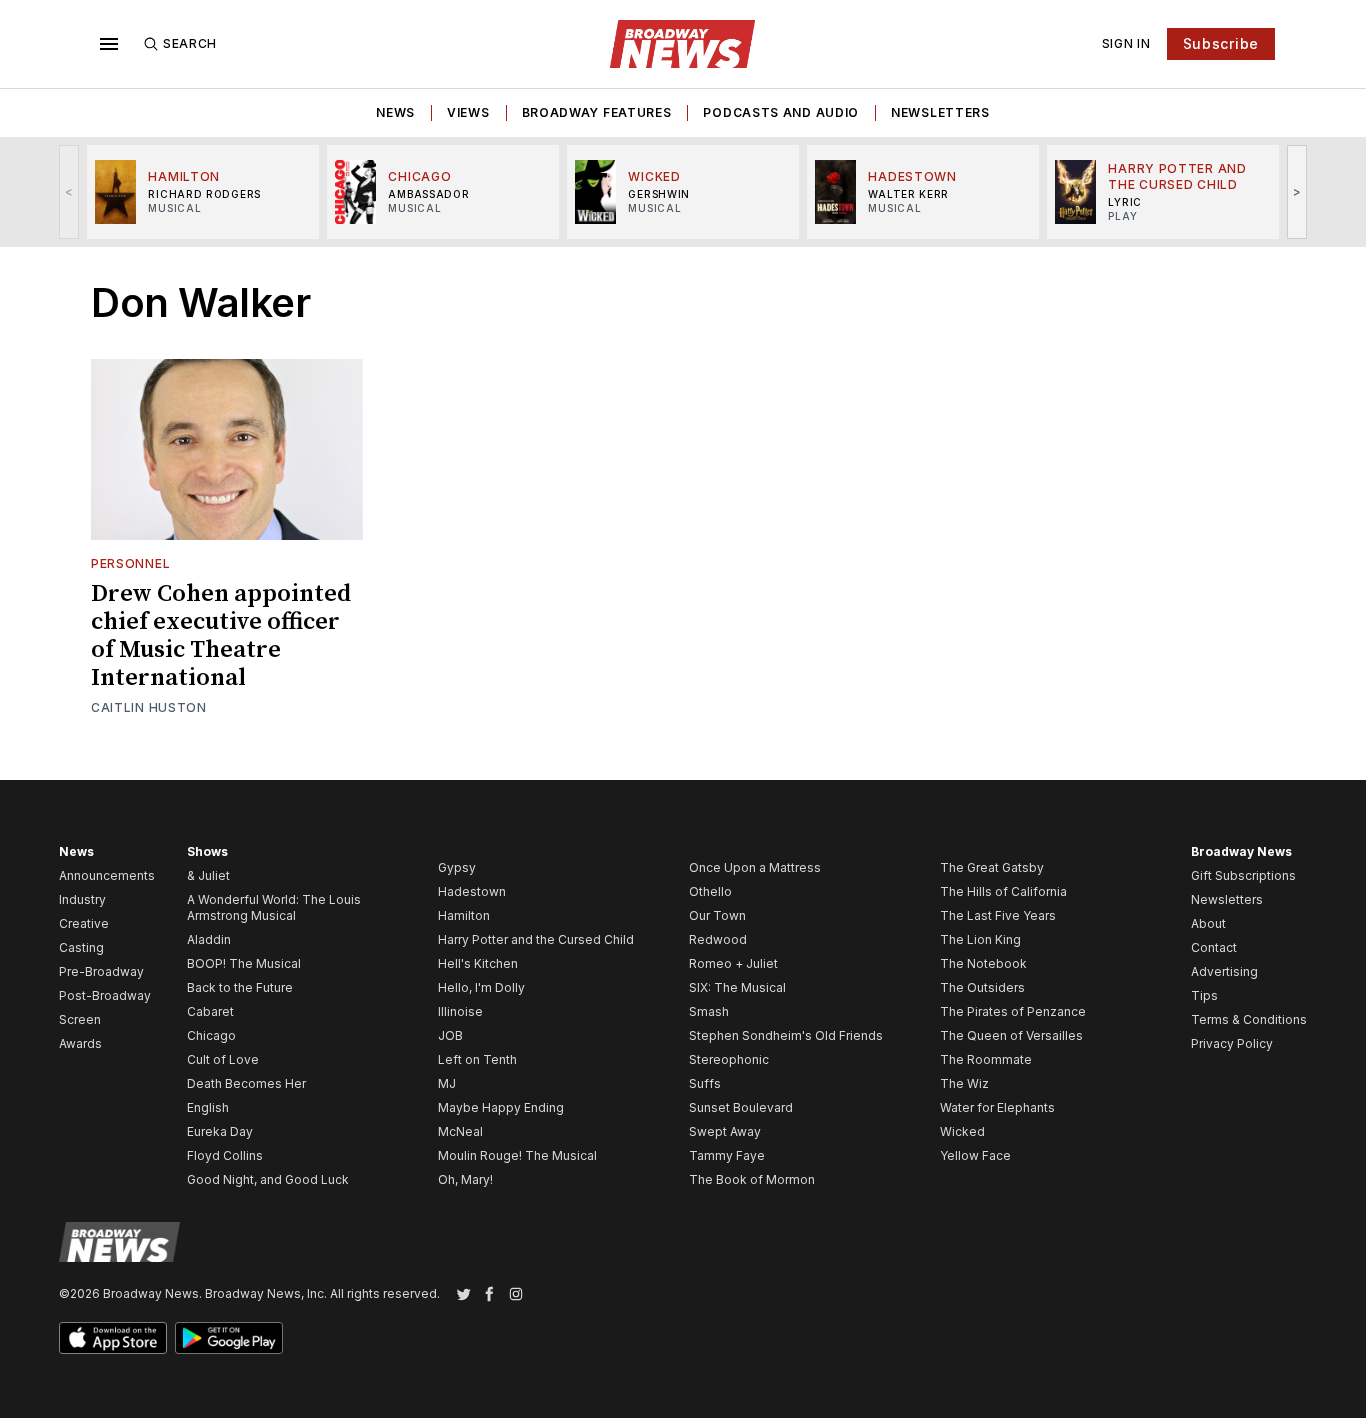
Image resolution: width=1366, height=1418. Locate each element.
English (208, 1107)
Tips (1204, 995)
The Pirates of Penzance (1013, 1011)
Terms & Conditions (1249, 1019)
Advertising (1224, 971)
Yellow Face (975, 1155)
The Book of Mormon (752, 1179)
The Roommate (986, 1059)
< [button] (69, 191)
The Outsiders (982, 987)
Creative (84, 923)
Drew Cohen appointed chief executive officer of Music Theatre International (221, 636)
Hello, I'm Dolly (481, 987)
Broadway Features (597, 112)
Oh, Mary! (465, 1179)
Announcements (107, 875)
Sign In (1126, 43)
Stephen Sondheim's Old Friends (786, 1035)
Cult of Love (223, 1059)
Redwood (718, 939)
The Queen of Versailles (1011, 1035)
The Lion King (980, 939)
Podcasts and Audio (781, 112)
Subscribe (1221, 43)
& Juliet (208, 875)
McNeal (460, 1131)
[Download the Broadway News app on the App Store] (113, 1338)
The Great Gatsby (992, 867)
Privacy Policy (1232, 1043)
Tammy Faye (727, 1155)
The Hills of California (1003, 891)
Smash (709, 1011)
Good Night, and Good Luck (268, 1179)
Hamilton (464, 915)
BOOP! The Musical (244, 963)
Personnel (130, 563)
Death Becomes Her (246, 1083)
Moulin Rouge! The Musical (517, 1155)
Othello (710, 891)
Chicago (211, 1035)
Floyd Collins (225, 1155)
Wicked (962, 1131)
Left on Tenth (477, 1059)
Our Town (717, 915)
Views (468, 112)
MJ (447, 1083)
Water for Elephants (997, 1107)
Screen (80, 1019)
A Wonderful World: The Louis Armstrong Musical (274, 907)
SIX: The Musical (737, 987)
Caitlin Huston (149, 707)
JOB (450, 1035)
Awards (80, 1043)
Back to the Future (240, 987)
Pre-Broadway (101, 971)
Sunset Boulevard (741, 1107)
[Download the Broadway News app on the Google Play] (229, 1338)
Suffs (705, 1083)
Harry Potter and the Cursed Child (536, 939)
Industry (82, 899)
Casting (81, 947)
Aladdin (209, 939)
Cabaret (210, 1011)
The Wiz (964, 1083)
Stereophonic (729, 1059)
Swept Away (725, 1131)
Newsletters (940, 112)
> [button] (1297, 191)
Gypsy (457, 867)
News (395, 112)
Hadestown (472, 891)
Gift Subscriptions (1243, 875)
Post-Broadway (105, 995)
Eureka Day (220, 1131)
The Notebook (983, 963)
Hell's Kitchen (478, 963)
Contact (1214, 947)
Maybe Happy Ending (501, 1107)
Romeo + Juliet (733, 963)
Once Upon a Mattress (755, 867)
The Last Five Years (998, 915)
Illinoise (460, 1011)
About (1208, 923)
